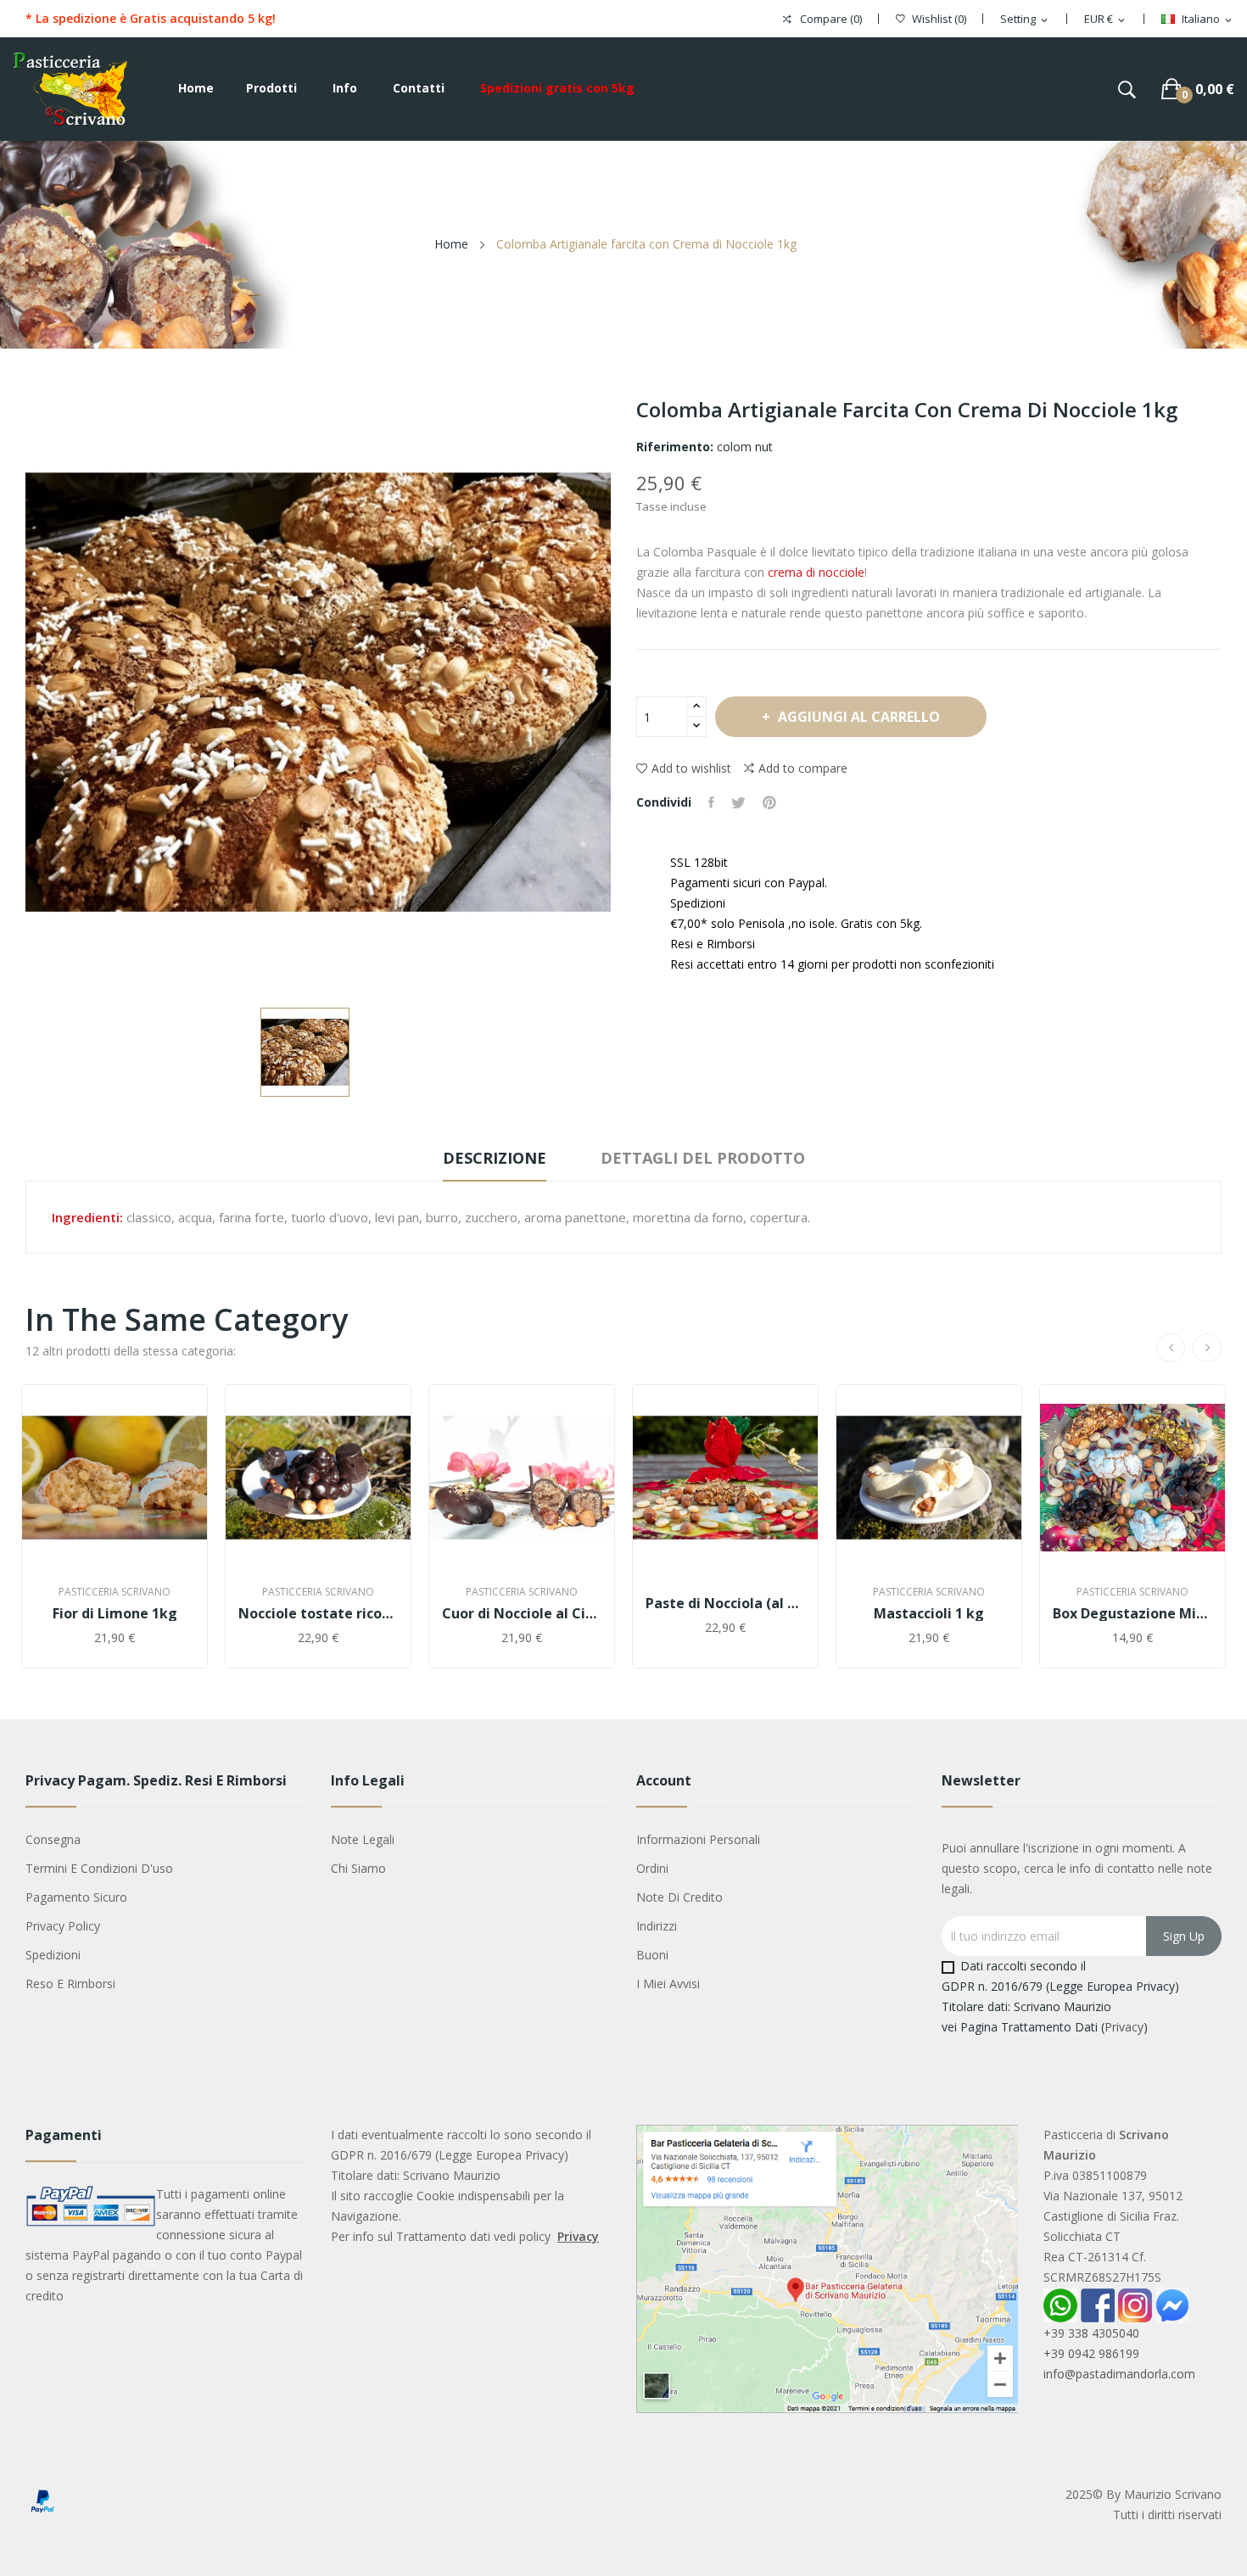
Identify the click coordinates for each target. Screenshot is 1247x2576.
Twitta (738, 802)
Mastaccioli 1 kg (929, 1613)
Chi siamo (358, 1868)
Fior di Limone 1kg (115, 1613)
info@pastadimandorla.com (1119, 2374)
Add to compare (803, 768)
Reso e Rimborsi (70, 1984)
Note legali (363, 1839)
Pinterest (769, 802)
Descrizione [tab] (495, 1158)
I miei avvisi (668, 1984)
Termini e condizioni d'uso (99, 1868)
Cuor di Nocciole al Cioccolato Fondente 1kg (522, 1613)
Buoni (652, 1955)
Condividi (711, 802)
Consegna (53, 1839)
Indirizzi (657, 1926)
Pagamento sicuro (76, 1897)
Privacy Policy (63, 1926)
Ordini (652, 1868)
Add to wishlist (691, 768)
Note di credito (679, 1897)
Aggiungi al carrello (859, 717)
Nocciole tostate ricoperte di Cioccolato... (318, 1613)
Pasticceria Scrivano (115, 1592)
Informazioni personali (698, 1839)
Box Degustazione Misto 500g (1132, 1613)
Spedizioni (53, 1955)
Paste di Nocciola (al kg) (725, 1603)
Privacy (1124, 2027)
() (939, 19)
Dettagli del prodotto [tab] (703, 1158)
